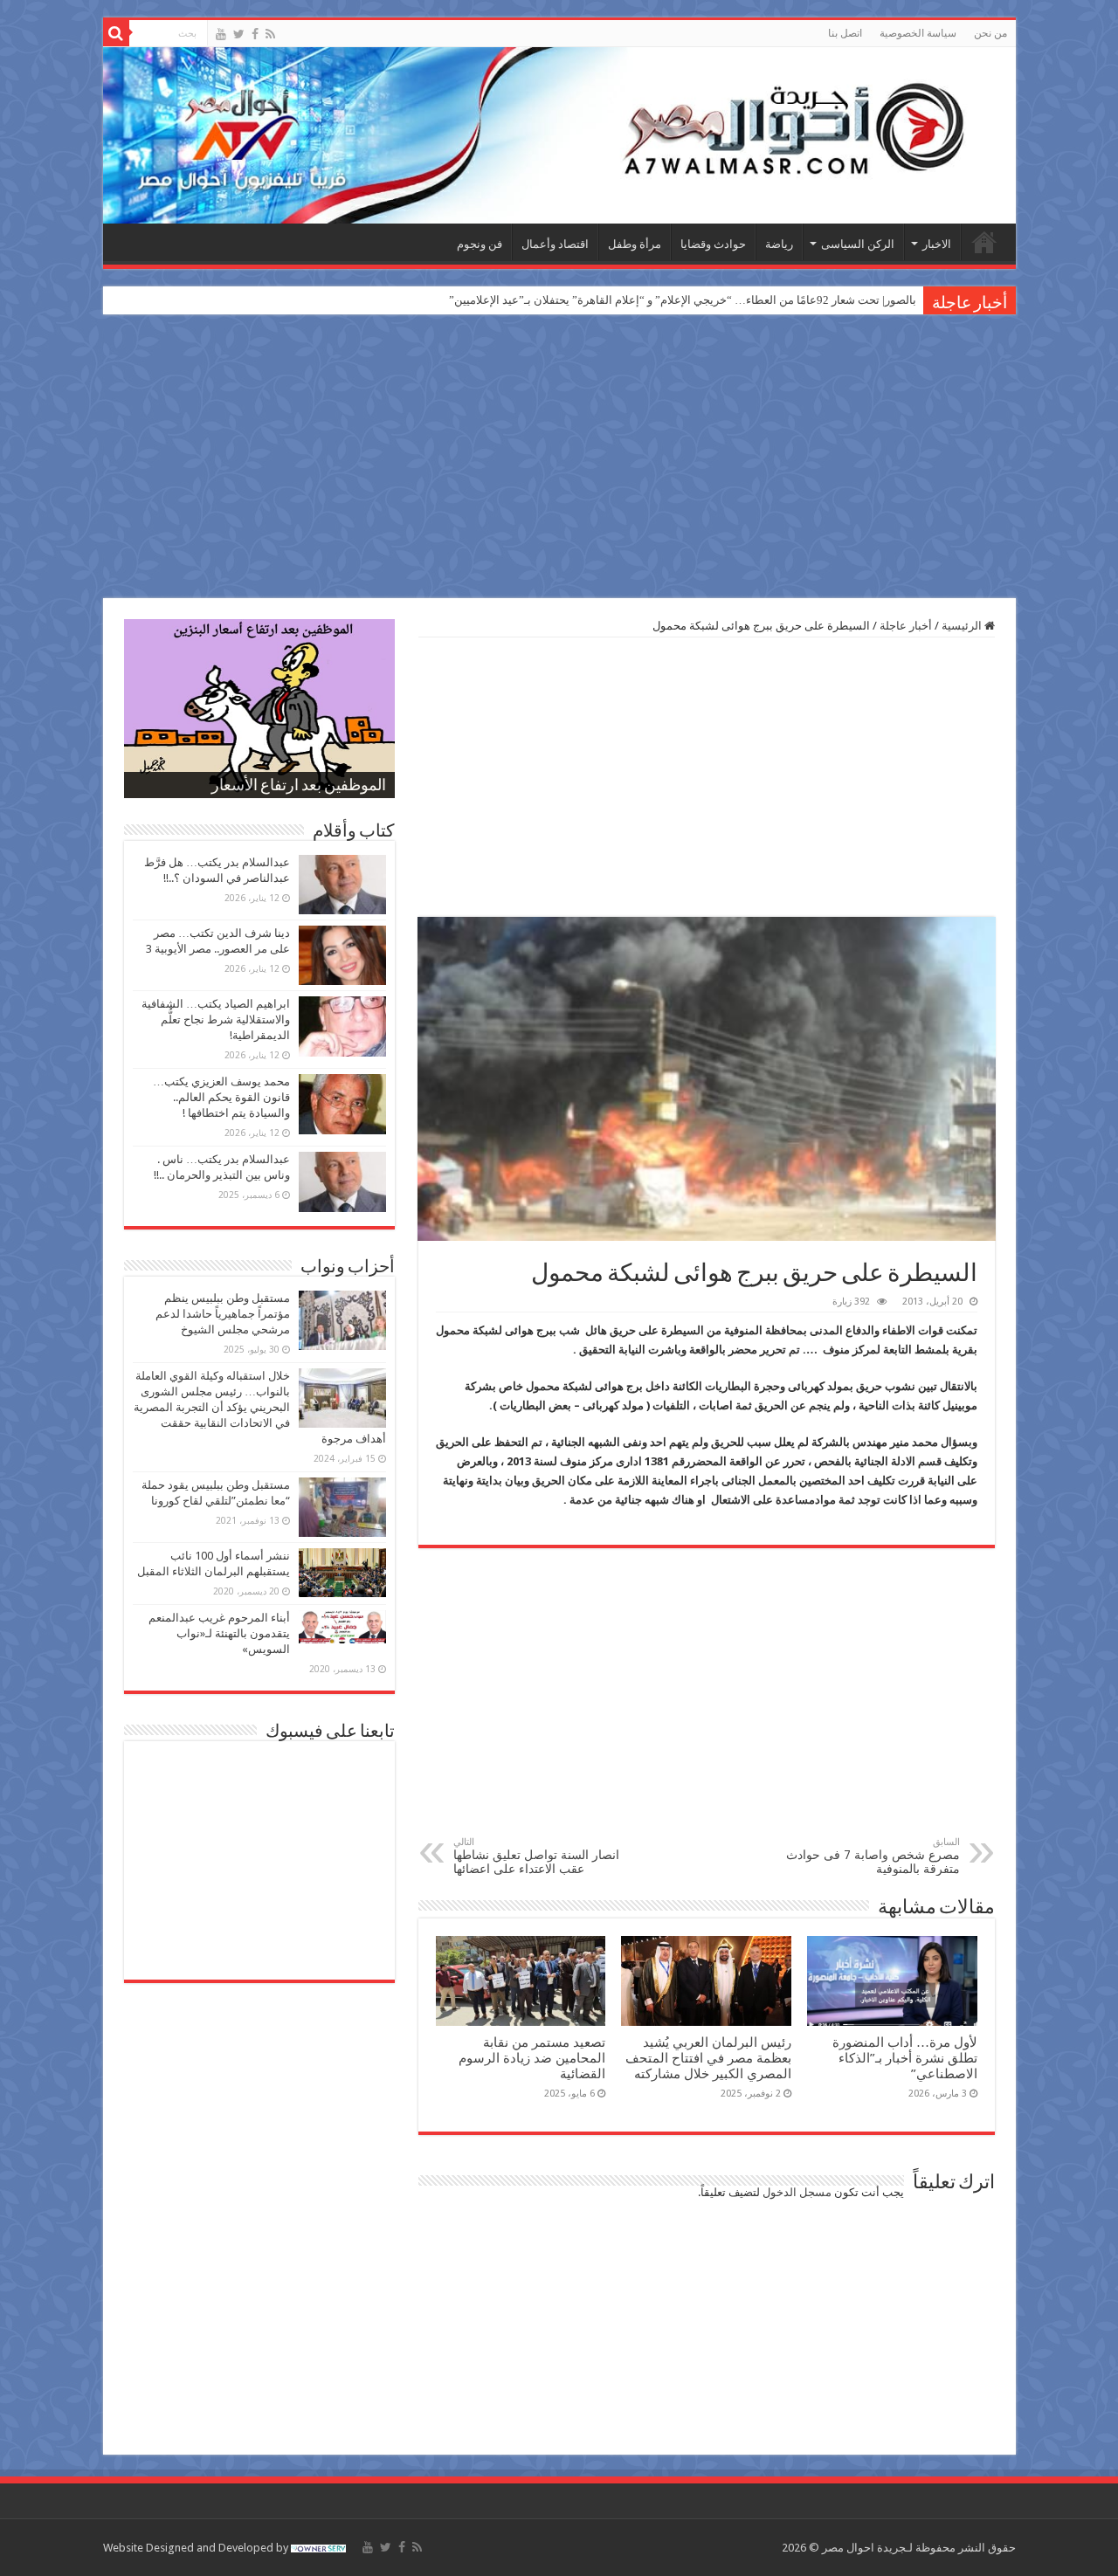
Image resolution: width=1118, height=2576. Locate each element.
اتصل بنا (845, 33)
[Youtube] (221, 34)
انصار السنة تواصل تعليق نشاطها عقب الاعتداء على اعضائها (536, 1856)
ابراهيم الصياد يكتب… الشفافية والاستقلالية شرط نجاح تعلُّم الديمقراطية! (216, 1019)
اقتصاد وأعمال (555, 244)
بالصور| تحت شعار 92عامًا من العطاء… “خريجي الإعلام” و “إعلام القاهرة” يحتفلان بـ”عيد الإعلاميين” (683, 300)
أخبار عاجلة (906, 626)
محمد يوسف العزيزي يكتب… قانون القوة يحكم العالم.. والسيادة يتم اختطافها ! (221, 1097)
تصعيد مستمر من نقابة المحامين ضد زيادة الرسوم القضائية (532, 2058)
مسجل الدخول (797, 2192)
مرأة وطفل (635, 244)
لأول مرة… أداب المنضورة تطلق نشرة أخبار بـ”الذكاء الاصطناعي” (905, 2058)
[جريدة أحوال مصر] (559, 135)
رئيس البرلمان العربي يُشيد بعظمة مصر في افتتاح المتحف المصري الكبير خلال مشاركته (708, 2058)
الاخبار (937, 244)
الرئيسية (984, 242)
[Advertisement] (559, 458)
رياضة (779, 244)
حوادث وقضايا (713, 244)
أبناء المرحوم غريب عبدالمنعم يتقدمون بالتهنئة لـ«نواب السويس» (219, 1633)
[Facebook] (255, 34)
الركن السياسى (858, 244)
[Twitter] (239, 34)
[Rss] (270, 34)
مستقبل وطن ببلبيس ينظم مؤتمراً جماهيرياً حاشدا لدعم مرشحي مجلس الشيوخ (223, 1314)
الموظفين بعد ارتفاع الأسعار (299, 787)
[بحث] (116, 33)
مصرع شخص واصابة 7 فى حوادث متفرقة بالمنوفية (873, 1856)
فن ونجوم (480, 244)
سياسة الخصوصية (918, 33)
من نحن (990, 33)
